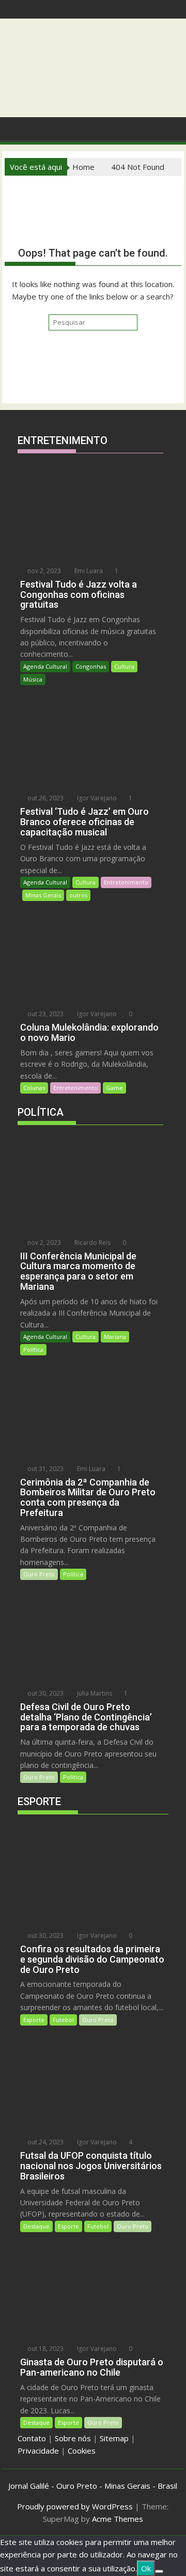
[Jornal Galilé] (15, 128)
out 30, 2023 (45, 1693)
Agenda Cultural (45, 666)
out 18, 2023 (45, 2349)
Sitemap (114, 2438)
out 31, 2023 (45, 1469)
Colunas (34, 1088)
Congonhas (91, 666)
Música (33, 679)
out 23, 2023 (45, 1014)
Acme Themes (118, 2519)
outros (78, 895)
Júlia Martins (94, 1693)
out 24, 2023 (45, 2142)
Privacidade (38, 2451)
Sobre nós (73, 2438)
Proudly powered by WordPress (75, 2506)
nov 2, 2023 (43, 571)
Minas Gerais (43, 895)
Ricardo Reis (92, 1243)
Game (114, 1088)
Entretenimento (126, 882)
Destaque (36, 2226)
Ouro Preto (39, 1574)
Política (33, 1349)
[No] (159, 2571)
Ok (146, 2568)
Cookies (82, 2451)
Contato (32, 2438)
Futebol (63, 2020)
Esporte (34, 2020)
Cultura (124, 666)
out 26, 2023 (45, 798)
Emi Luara (88, 571)
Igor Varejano (96, 798)
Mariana (115, 1337)
